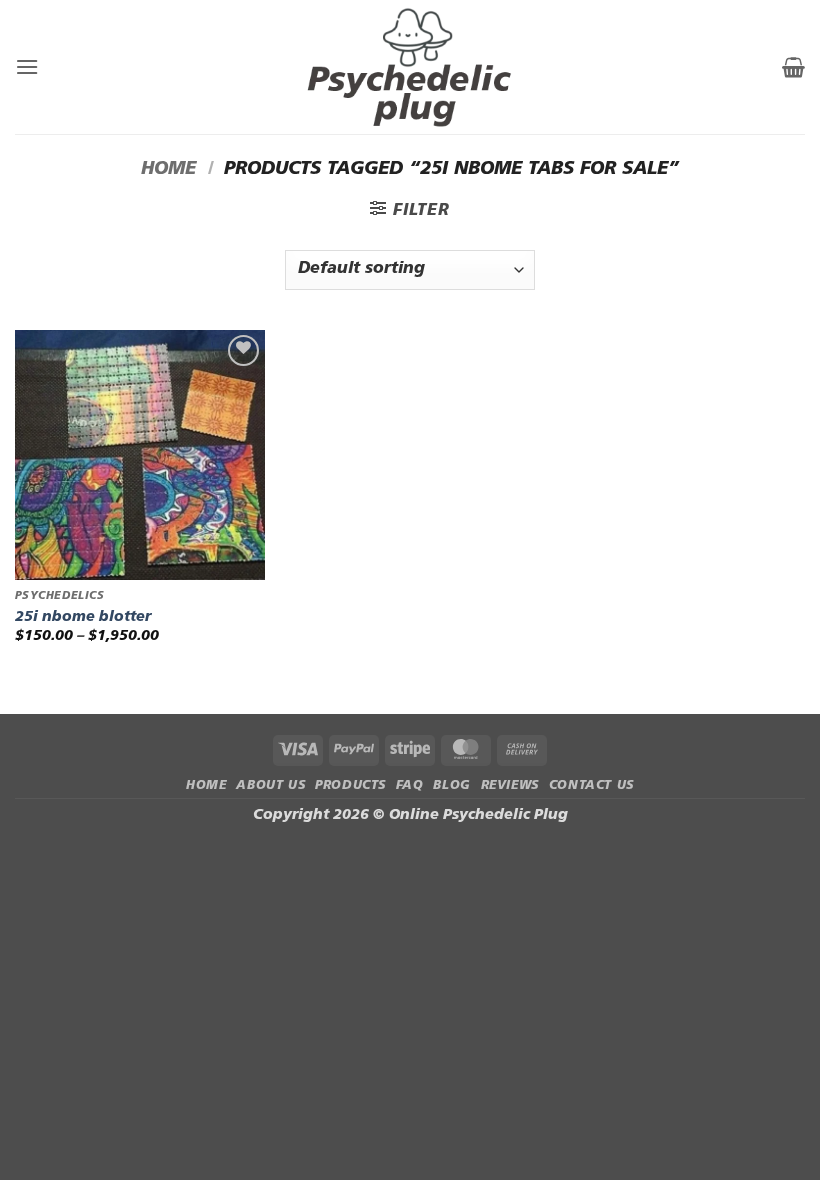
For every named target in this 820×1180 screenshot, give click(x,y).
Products (350, 786)
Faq (410, 786)
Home (168, 169)
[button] (27, 66)
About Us (270, 786)
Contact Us (591, 786)
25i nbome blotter (83, 617)
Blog (451, 786)
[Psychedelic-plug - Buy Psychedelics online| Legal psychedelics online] (410, 67)
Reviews (510, 786)
